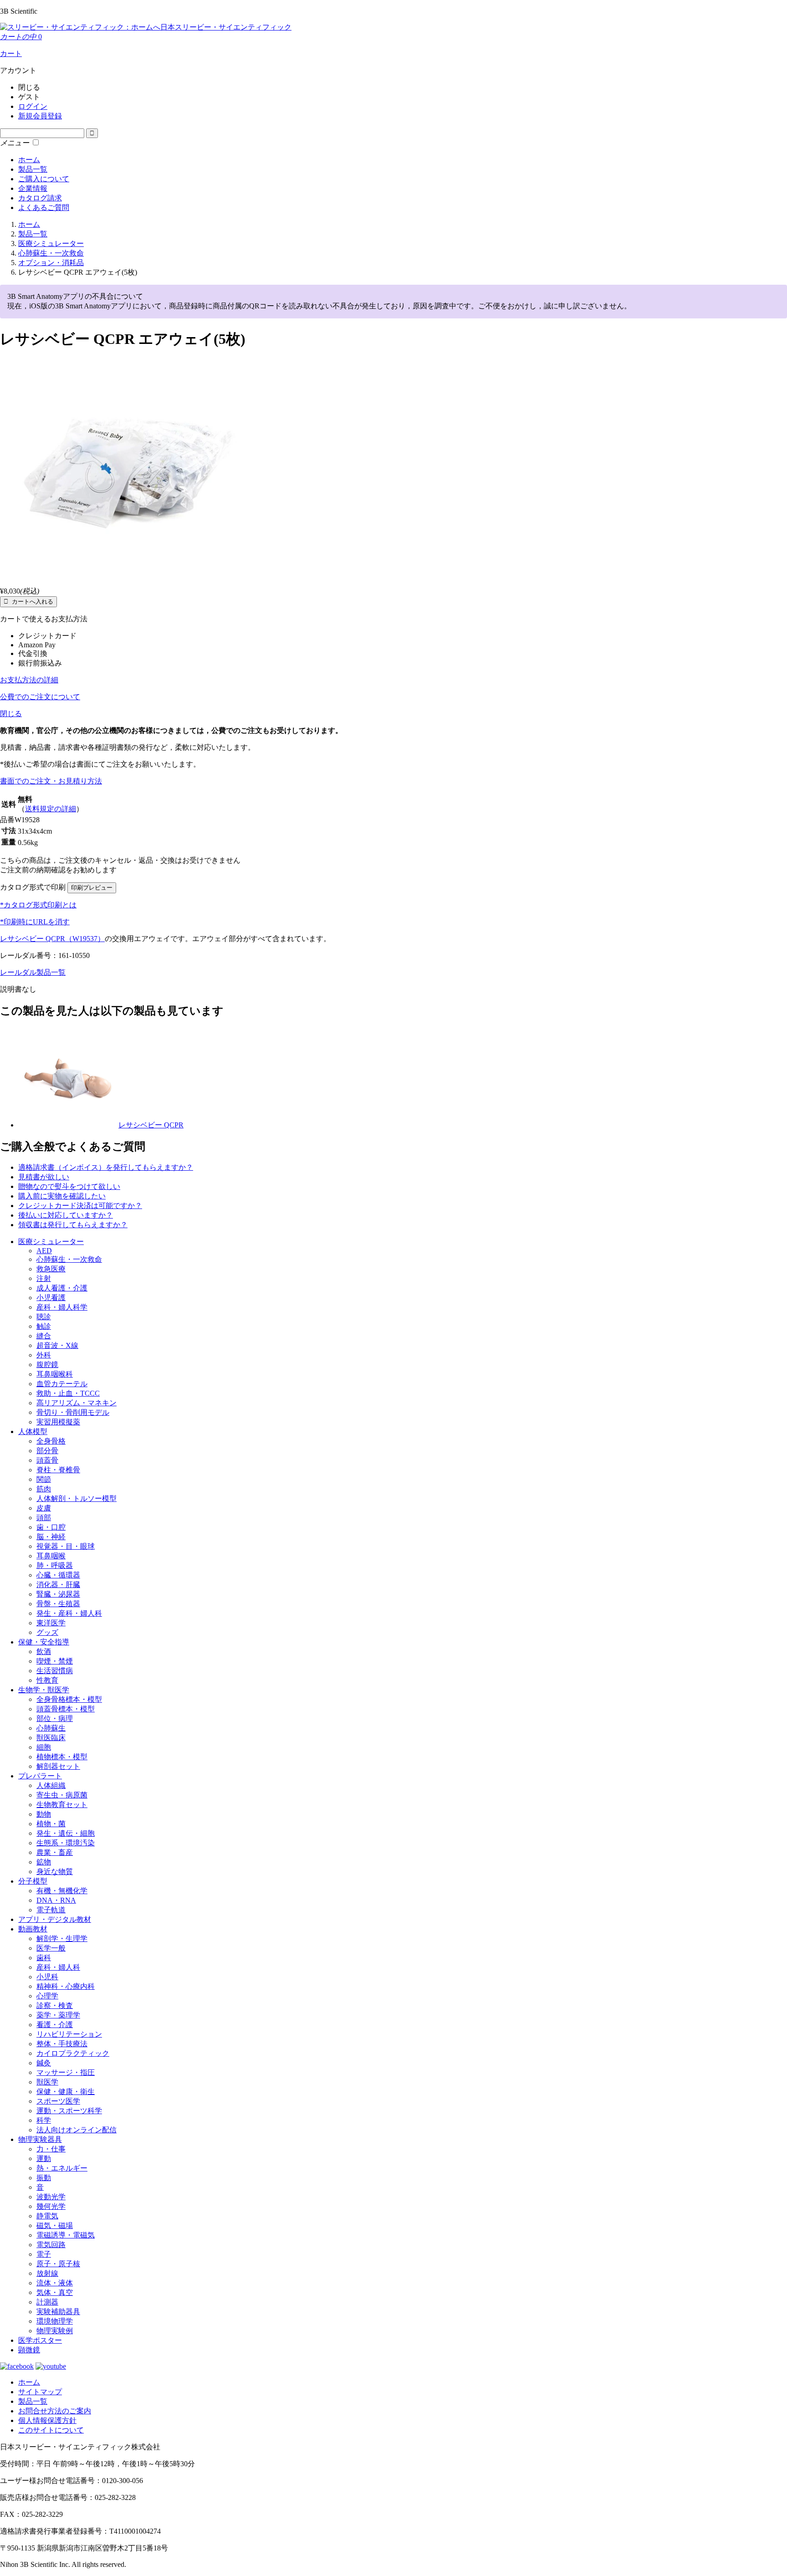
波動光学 (51, 2197)
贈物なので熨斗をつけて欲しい (69, 1186)
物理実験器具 (40, 2139)
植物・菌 (51, 1824)
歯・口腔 (51, 1527)
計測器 (47, 2302)
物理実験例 (55, 2331)
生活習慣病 (55, 1671)
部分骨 (47, 1451)
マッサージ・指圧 (66, 2072)
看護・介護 (55, 2025)
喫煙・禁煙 (55, 1661)
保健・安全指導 (44, 1642)
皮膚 (44, 1508)
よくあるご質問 (44, 207)
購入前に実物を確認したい (62, 1196)
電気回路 (51, 2245)
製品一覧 (33, 169)
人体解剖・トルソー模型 (77, 1498)
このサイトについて (51, 2430)
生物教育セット (62, 1805)
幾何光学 (51, 2206)
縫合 (44, 1336)
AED (44, 1251)
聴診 (44, 1317)
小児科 (47, 1977)
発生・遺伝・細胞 (66, 1833)
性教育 (47, 1680)
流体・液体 (55, 2283)
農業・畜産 (55, 1852)
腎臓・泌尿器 (58, 1594)
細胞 (44, 1747)
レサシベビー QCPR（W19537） (52, 939)
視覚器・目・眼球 (66, 1546)
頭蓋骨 (47, 1460)
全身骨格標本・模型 (69, 1699)
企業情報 (33, 188)
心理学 (47, 1996)
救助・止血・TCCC (68, 1393)
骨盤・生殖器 (58, 1604)
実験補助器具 (58, 2312)
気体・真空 (55, 2292)
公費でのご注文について (40, 697)
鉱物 (44, 1862)
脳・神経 (51, 1537)
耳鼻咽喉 (51, 1556)
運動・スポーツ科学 (69, 2111)
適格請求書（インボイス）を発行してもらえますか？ (106, 1167)
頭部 (44, 1518)
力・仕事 (51, 2149)
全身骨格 (51, 1441)
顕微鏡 (29, 2350)
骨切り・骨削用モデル (73, 1412)
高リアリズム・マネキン (77, 1403)
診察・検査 (55, 2005)
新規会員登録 (40, 116)
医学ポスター (40, 2340)
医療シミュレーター (51, 1242)
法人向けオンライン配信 (77, 2130)
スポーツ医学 (58, 2101)
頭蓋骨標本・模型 (66, 1709)
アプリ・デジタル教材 (55, 1919)
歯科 (44, 1958)
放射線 (47, 2273)
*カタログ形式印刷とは (38, 905)
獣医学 (47, 2082)
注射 (44, 1278)
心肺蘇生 (51, 1728)
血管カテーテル (62, 1384)
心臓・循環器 (58, 1575)
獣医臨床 (51, 1738)
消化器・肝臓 (58, 1585)
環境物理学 (55, 2321)
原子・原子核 (58, 2264)
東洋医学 (51, 1623)
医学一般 (51, 1948)
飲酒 (44, 1652)
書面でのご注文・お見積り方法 (51, 781)
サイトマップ (40, 2392)
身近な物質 (55, 1872)
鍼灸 (44, 2063)
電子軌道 (51, 1910)
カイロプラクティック (73, 2053)
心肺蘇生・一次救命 (69, 1259)
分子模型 (33, 1881)
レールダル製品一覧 (33, 972)
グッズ (47, 1632)
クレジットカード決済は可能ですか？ (80, 1206)
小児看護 (51, 1298)
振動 (44, 2178)
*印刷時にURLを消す (35, 922)
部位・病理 (55, 1718)
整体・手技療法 (62, 2044)
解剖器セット (58, 1766)
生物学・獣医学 (44, 1690)
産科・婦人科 (58, 1967)
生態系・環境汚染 (66, 1843)
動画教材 (33, 1929)
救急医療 (51, 1269)
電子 (44, 2254)
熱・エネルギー (62, 2168)
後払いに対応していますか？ (66, 1215)
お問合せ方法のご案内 (55, 2411)
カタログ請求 (40, 198)
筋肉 (44, 1489)
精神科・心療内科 (66, 1986)
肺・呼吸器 (55, 1565)
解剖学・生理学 (62, 1938)
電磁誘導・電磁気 (66, 2235)
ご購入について (44, 179)
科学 (44, 2120)
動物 (44, 1814)
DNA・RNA (56, 1900)
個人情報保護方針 (47, 2420)
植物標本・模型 (62, 1757)
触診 (44, 1326)
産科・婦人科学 (62, 1307)
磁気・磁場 (55, 2225)
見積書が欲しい (44, 1177)
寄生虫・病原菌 (62, 1795)
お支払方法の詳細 (29, 680)
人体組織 (51, 1785)
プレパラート (40, 1776)
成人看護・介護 (62, 1288)
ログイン (33, 106)
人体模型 (33, 1431)
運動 (44, 2159)
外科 (44, 1355)
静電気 (47, 2216)
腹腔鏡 (47, 1365)
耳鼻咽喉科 (55, 1374)
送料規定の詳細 (51, 809)
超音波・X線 (57, 1345)
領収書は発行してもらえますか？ (73, 1225)
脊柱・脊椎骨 (58, 1470)
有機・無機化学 (62, 1891)
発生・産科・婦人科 (69, 1613)
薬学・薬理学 (58, 2015)
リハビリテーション (69, 2034)
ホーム (29, 160)
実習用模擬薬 (58, 1422)
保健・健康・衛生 (66, 2092)
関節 (44, 1479)
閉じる (11, 714)
